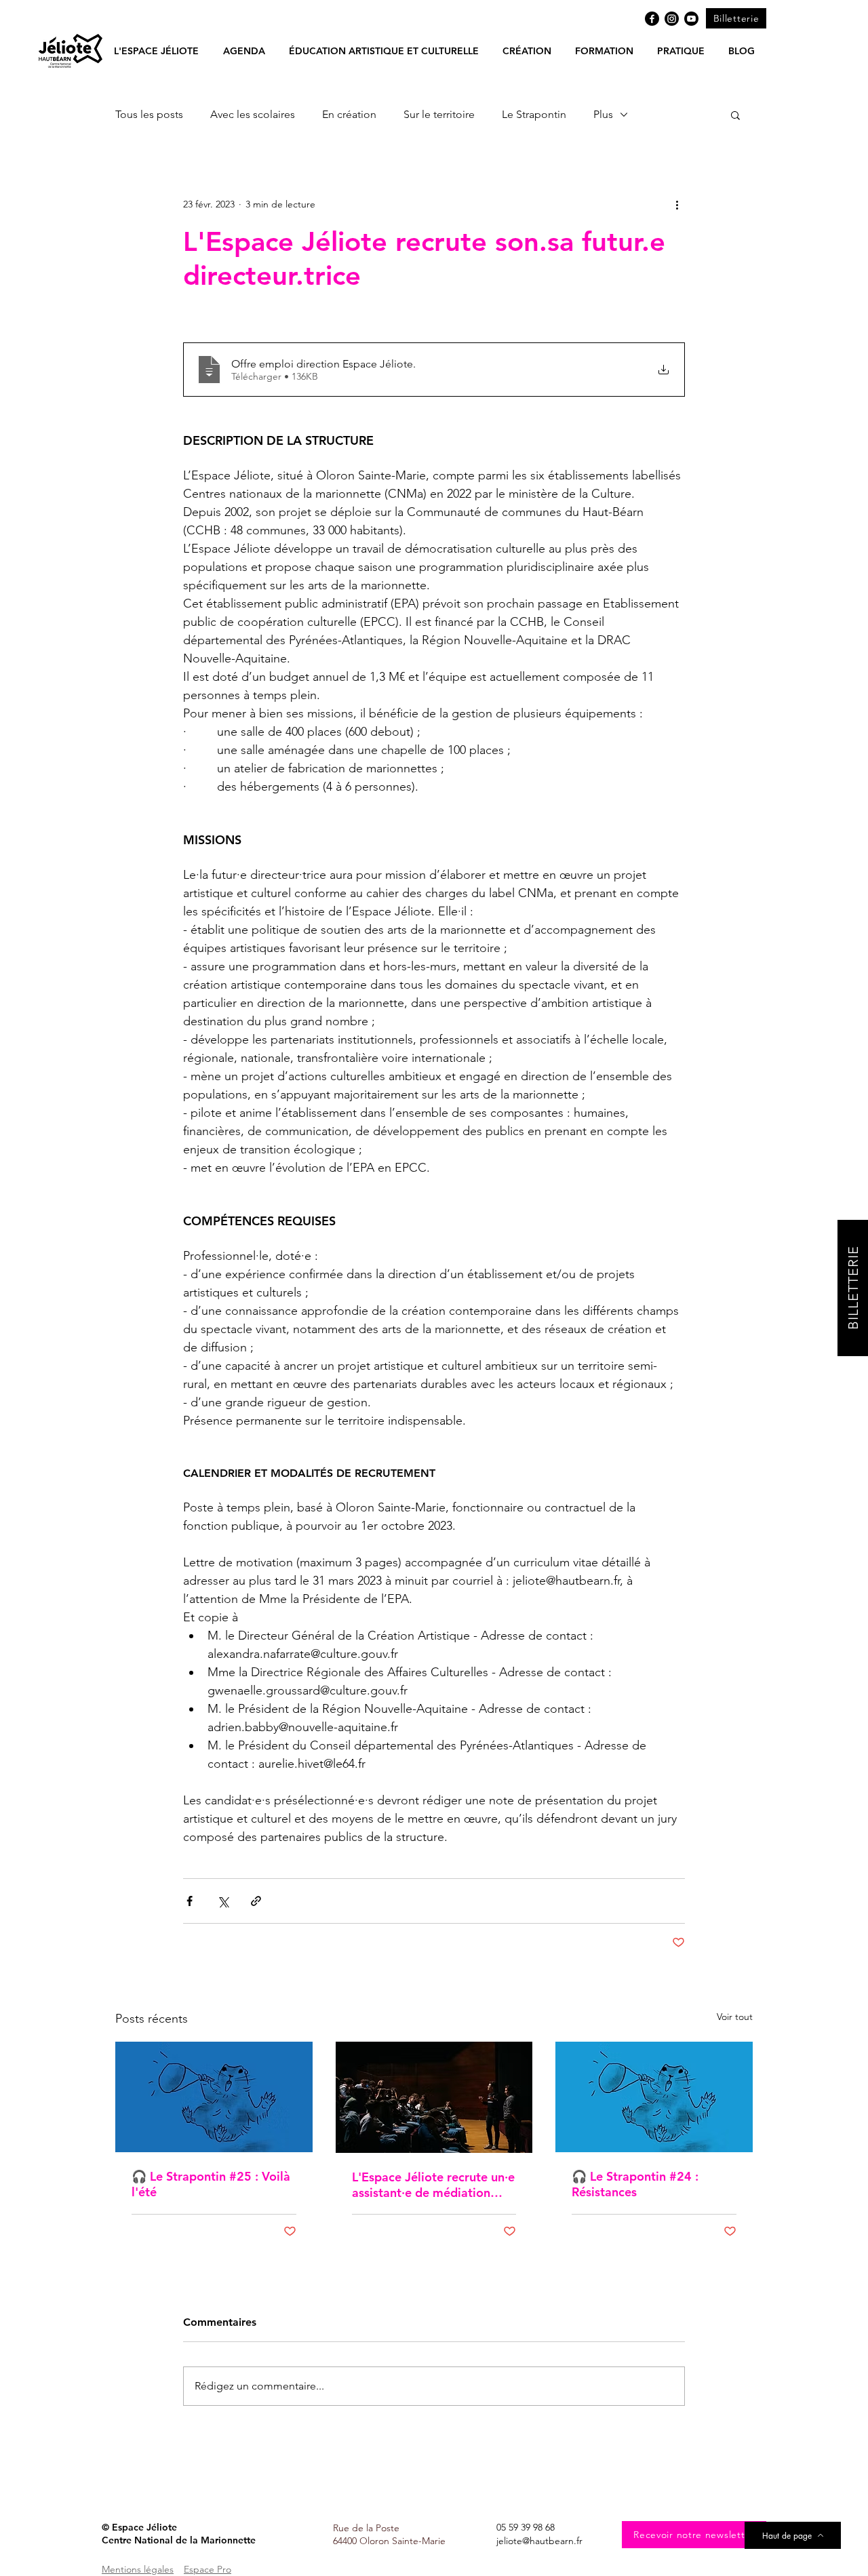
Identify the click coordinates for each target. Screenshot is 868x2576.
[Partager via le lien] (256, 1901)
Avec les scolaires (253, 114)
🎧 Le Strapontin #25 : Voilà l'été (211, 2184)
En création (349, 114)
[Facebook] (652, 19)
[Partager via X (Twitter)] (223, 1901)
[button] (244, 51)
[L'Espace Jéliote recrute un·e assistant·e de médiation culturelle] (434, 2097)
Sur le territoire (439, 114)
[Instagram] (672, 19)
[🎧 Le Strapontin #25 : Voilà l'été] (214, 2097)
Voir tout (735, 2017)
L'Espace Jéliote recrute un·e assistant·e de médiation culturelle (433, 2185)
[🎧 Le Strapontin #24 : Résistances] (654, 2097)
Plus (603, 114)
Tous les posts (149, 114)
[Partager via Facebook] (190, 1901)
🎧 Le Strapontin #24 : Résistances (635, 2184)
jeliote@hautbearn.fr (539, 2541)
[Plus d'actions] (677, 204)
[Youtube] (691, 19)
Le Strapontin (534, 114)
